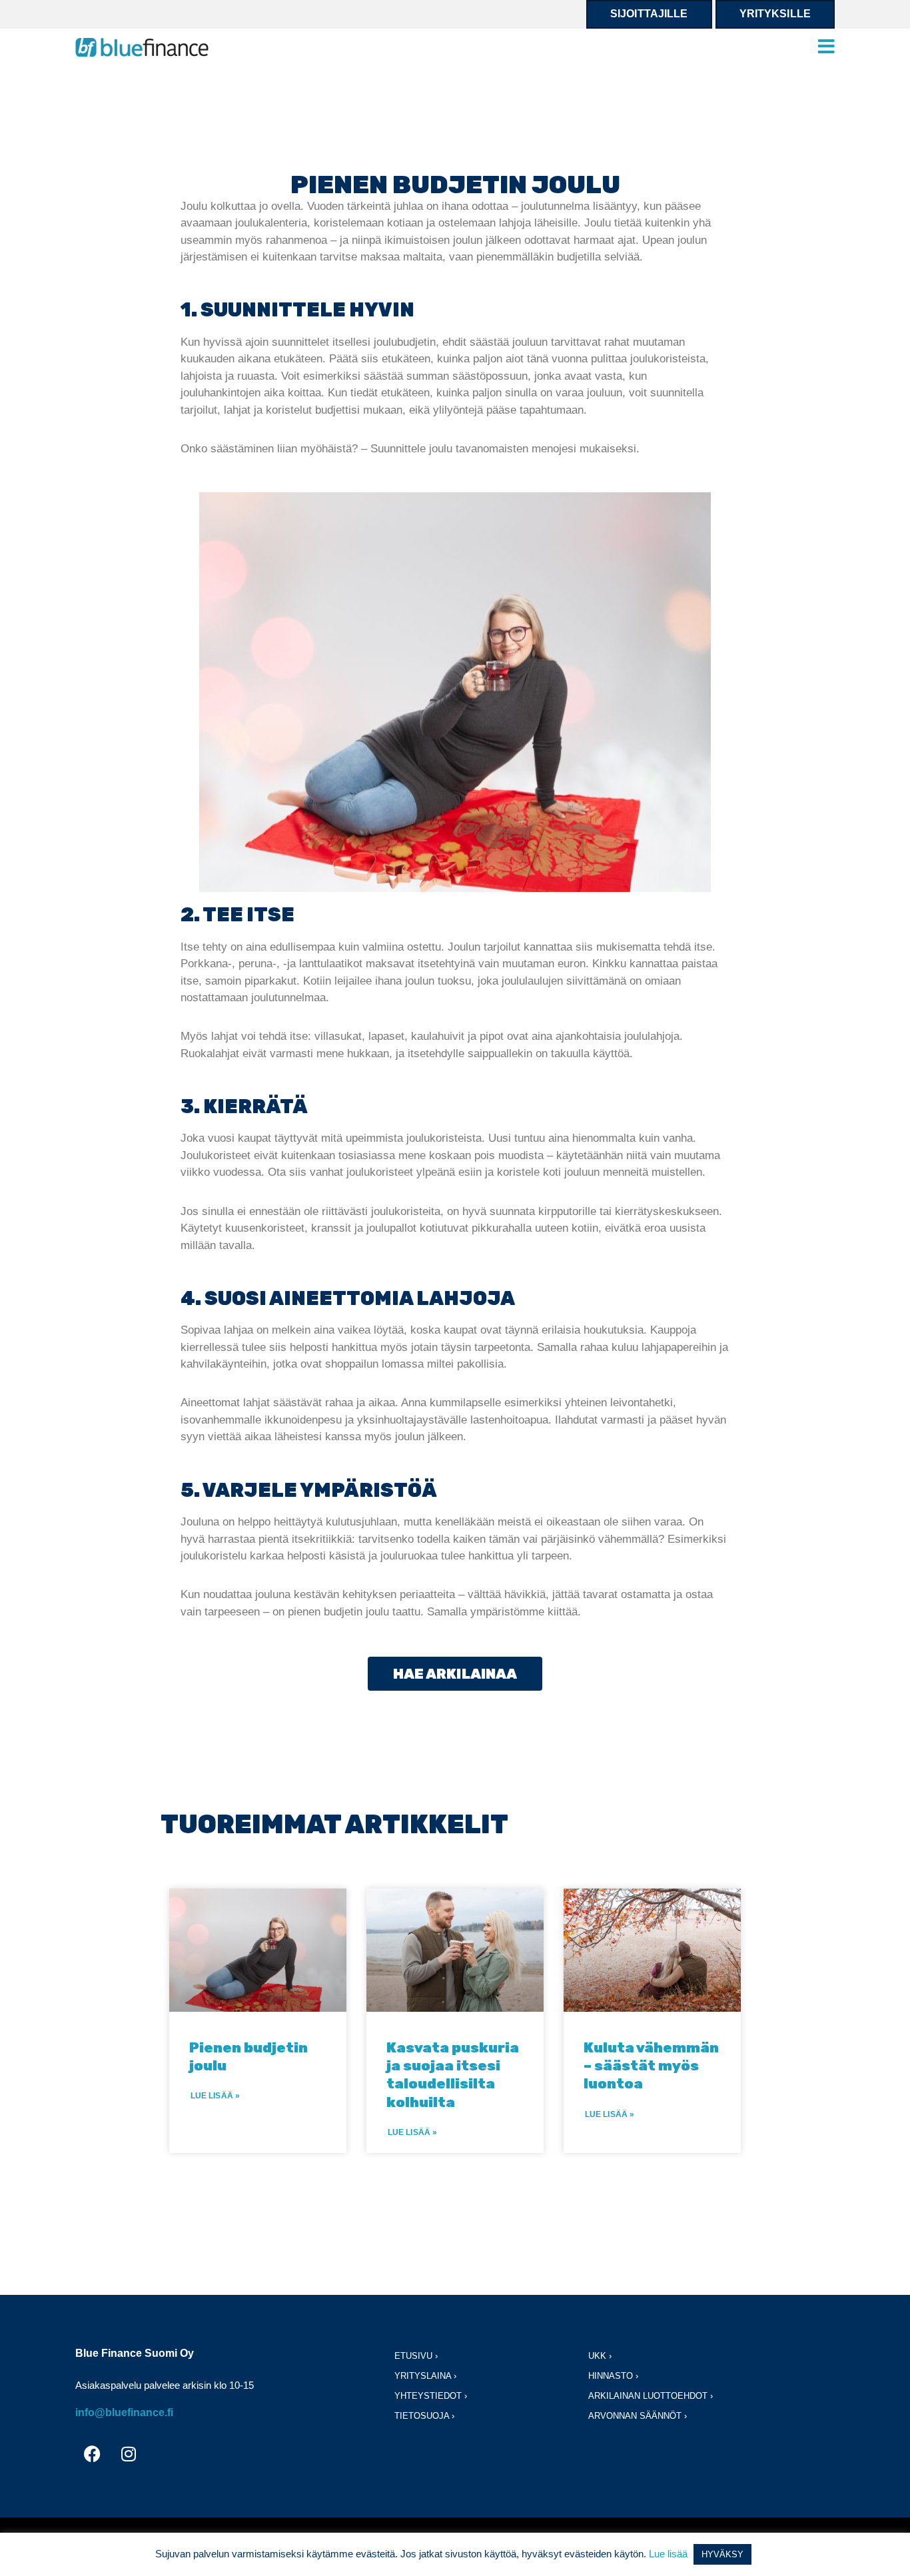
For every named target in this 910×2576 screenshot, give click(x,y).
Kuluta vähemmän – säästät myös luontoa (651, 2066)
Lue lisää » (215, 2096)
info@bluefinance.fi (124, 2412)
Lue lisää (668, 2554)
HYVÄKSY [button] (722, 2554)
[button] (826, 47)
